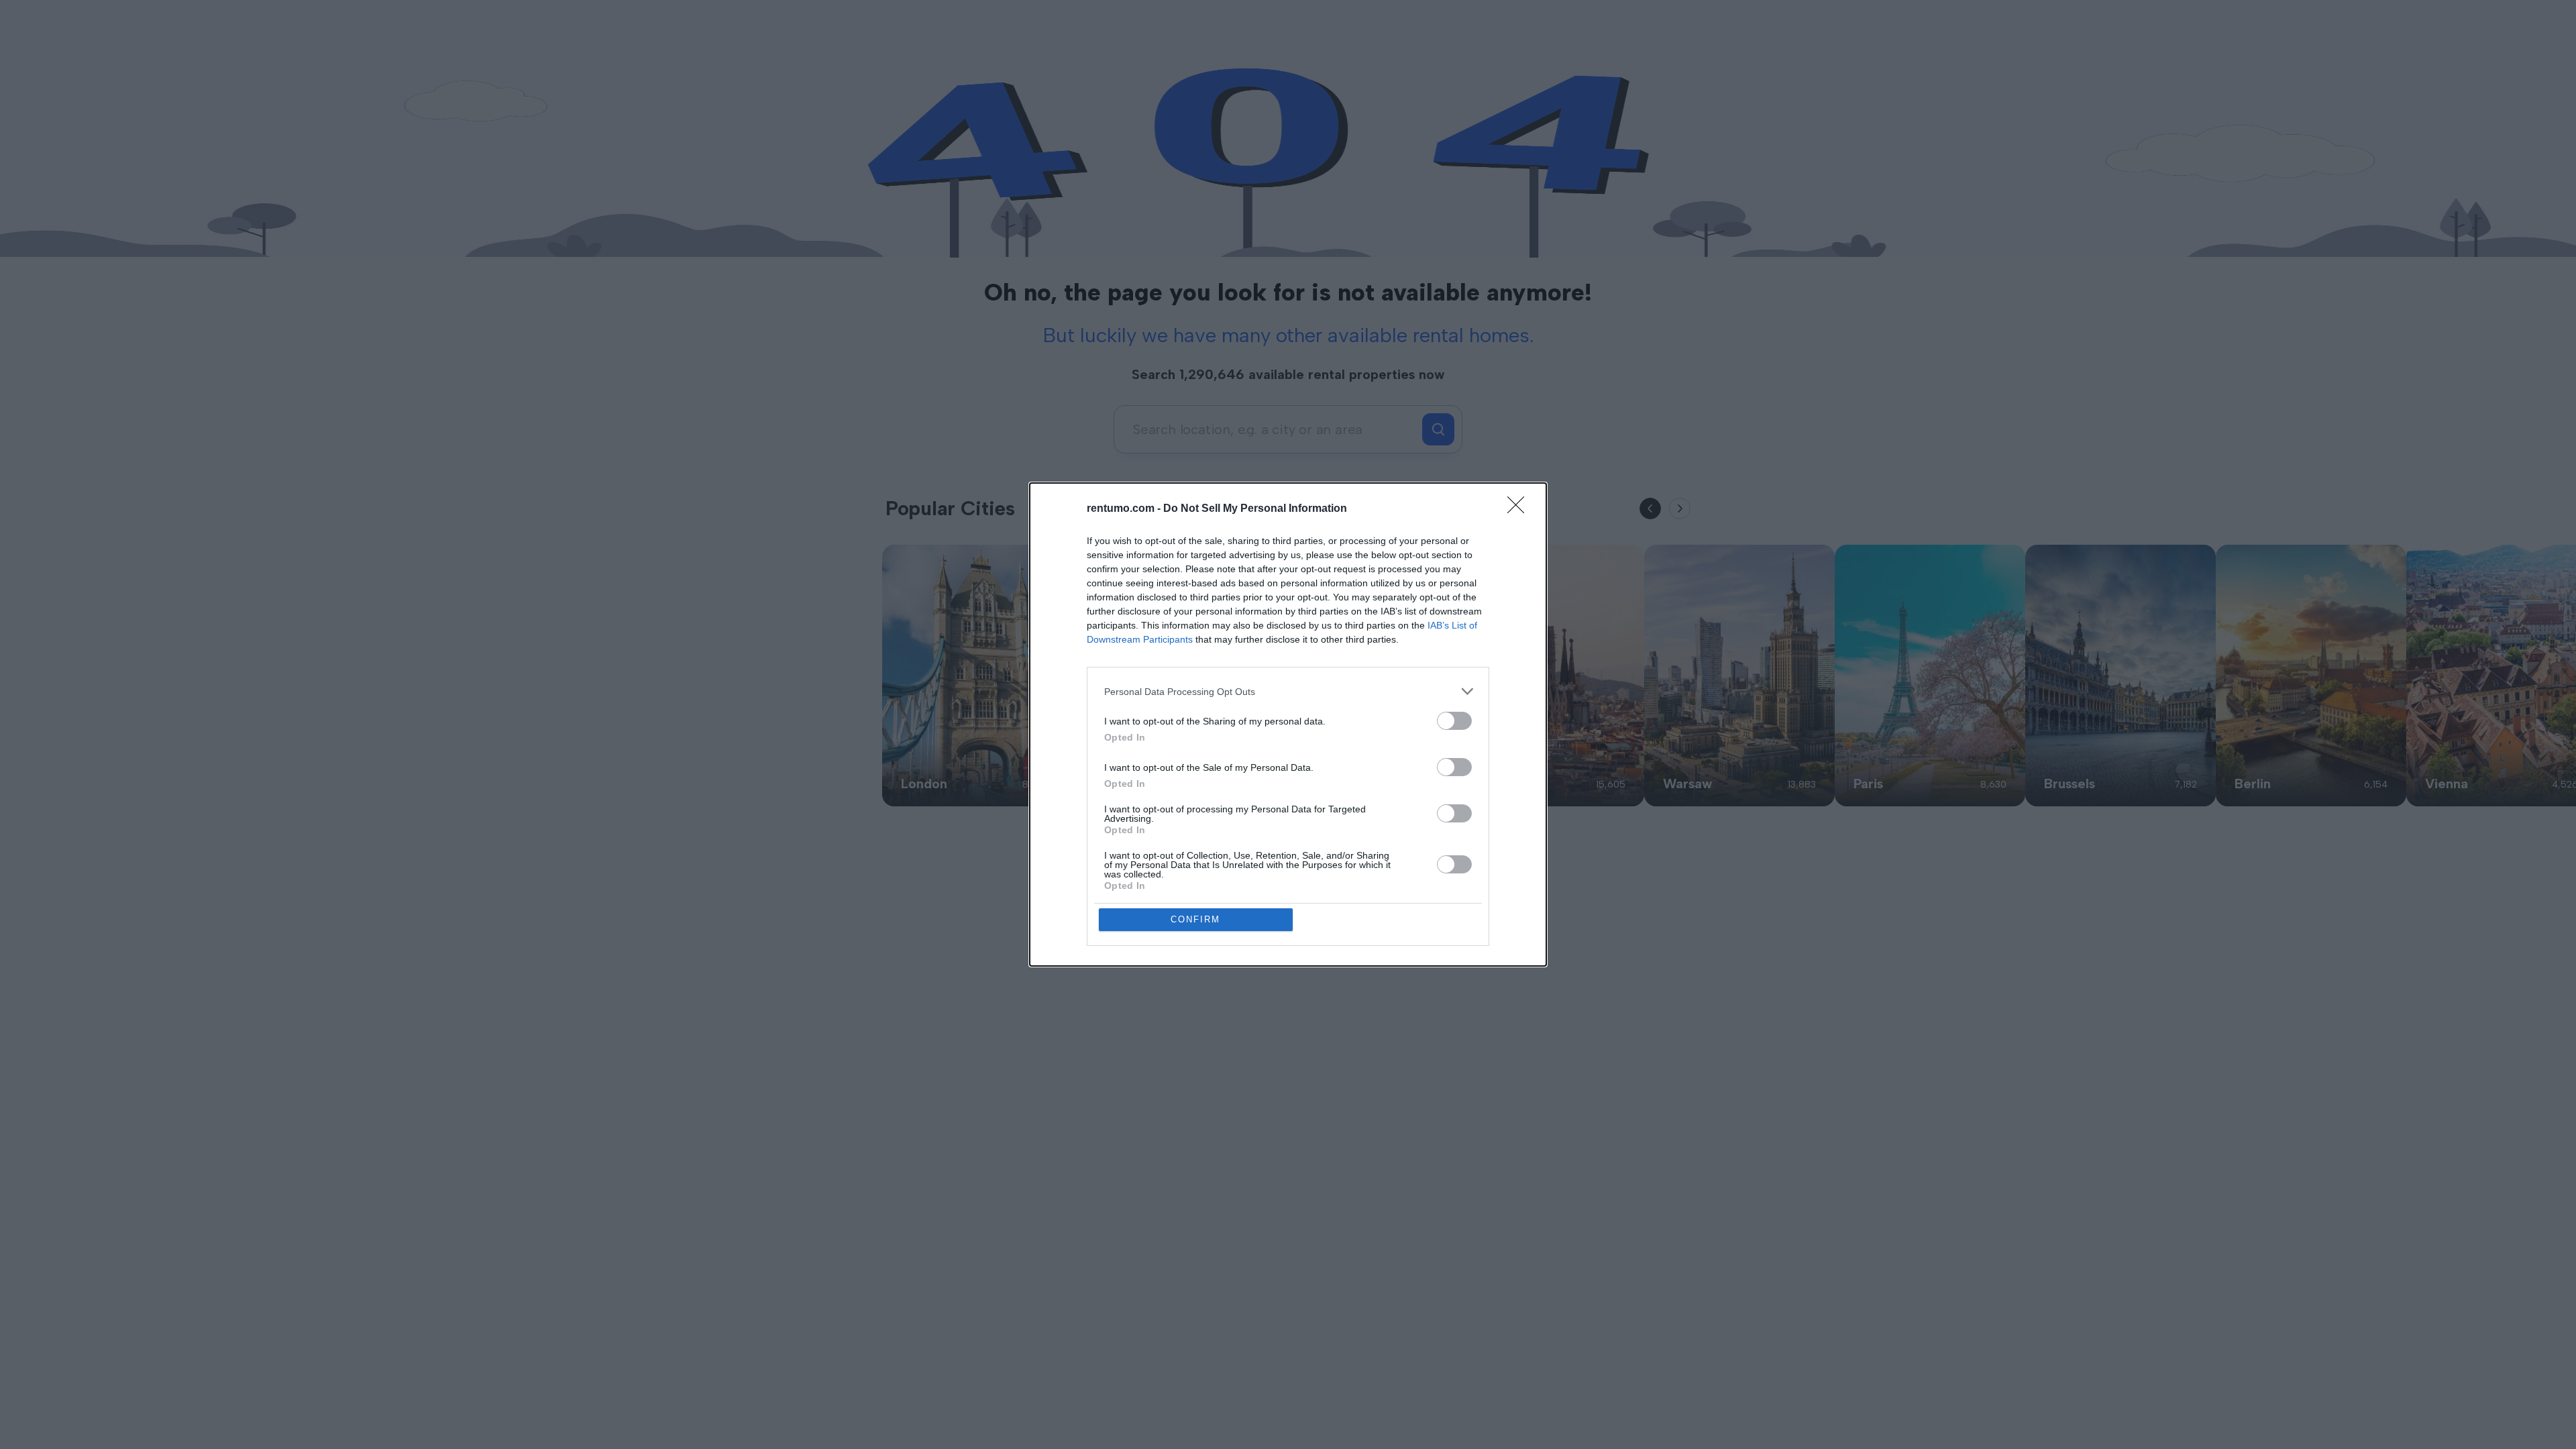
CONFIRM (1195, 919)
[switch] (1454, 721)
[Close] (1520, 509)
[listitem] (1288, 691)
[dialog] (1288, 724)
